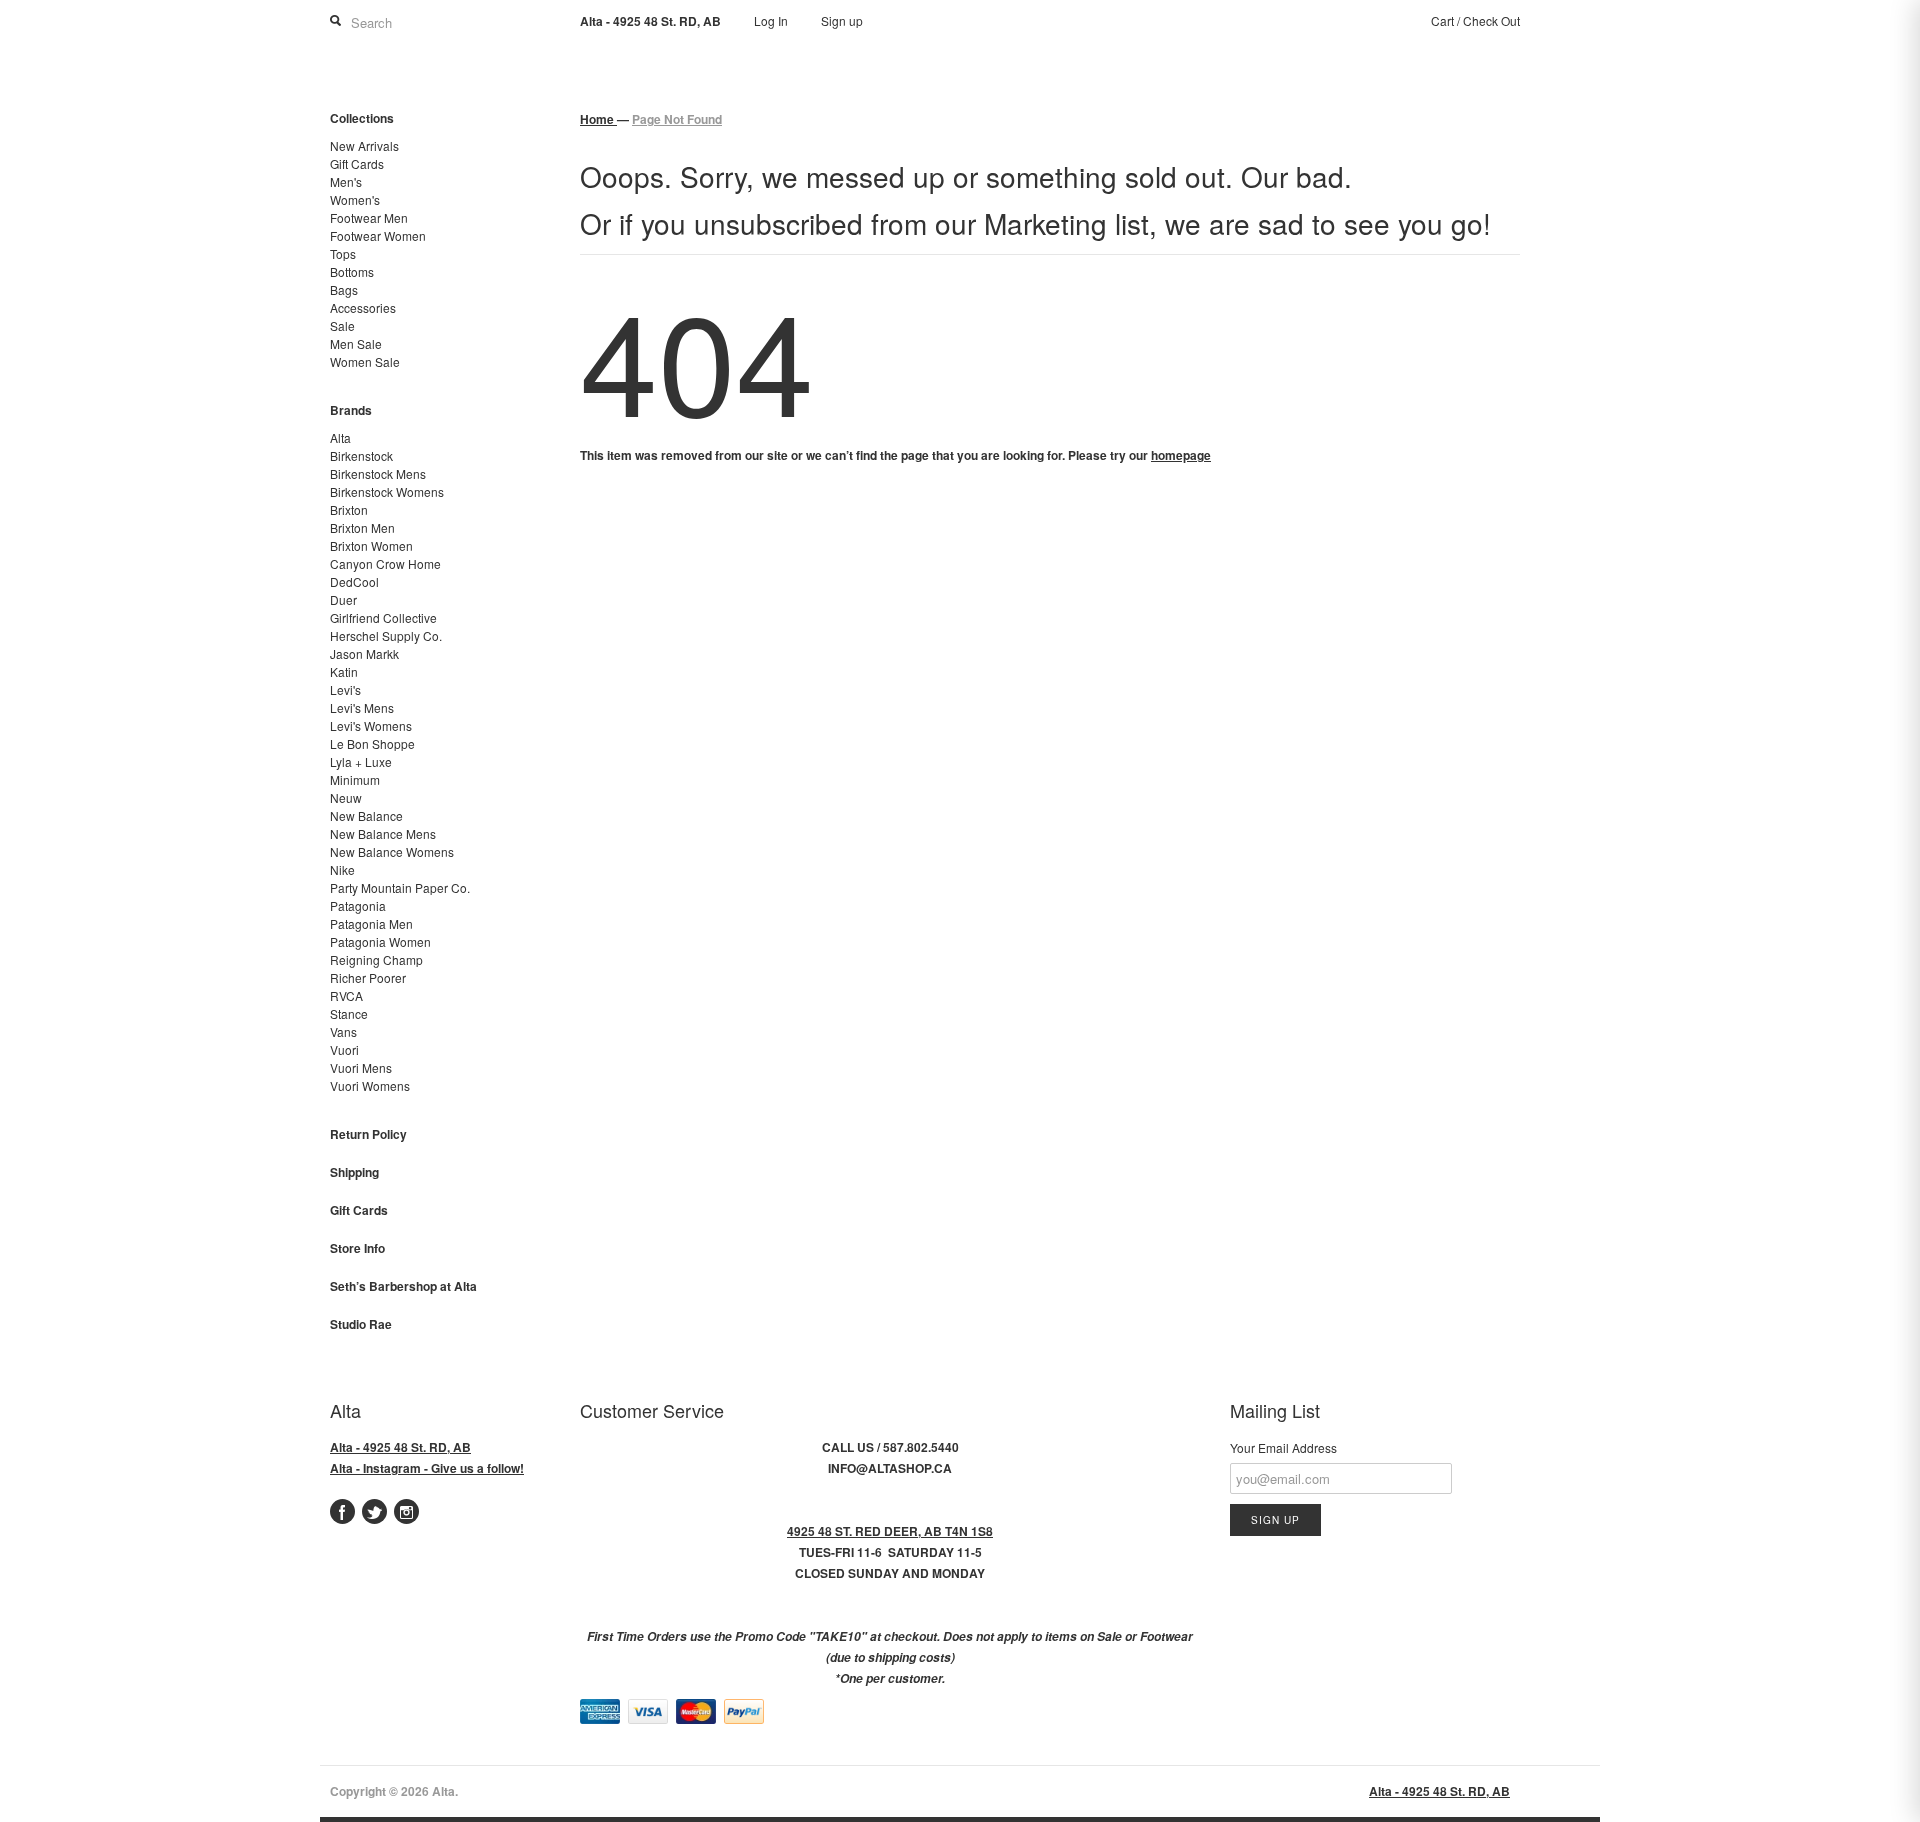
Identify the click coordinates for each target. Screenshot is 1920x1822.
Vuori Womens (370, 1085)
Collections (362, 118)
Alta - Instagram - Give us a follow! (427, 1468)
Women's (355, 199)
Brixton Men (362, 527)
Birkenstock (361, 455)
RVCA (346, 995)
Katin (344, 671)
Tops (343, 253)
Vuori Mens (361, 1067)
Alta (340, 437)
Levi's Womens (371, 725)
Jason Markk (364, 653)
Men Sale (356, 343)
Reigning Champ (376, 959)
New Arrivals (364, 145)
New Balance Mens (383, 833)
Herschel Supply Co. (386, 635)
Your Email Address (1283, 1447)
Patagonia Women (380, 941)
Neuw (346, 797)
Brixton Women (371, 545)
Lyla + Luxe (361, 761)
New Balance (366, 815)
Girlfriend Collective (383, 617)
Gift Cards (357, 163)
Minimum (355, 779)
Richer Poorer (368, 977)
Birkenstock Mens (378, 473)
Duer (343, 599)
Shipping (354, 1172)
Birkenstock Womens (387, 491)
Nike (342, 869)
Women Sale (365, 361)
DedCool (354, 581)
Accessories (363, 307)
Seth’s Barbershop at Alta (403, 1286)
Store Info (357, 1248)
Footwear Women (378, 235)
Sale (342, 325)
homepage (1181, 455)
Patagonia (358, 905)
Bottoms (352, 271)
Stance (349, 1013)
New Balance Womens (392, 851)
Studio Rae (361, 1324)
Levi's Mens (362, 707)
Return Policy (368, 1134)
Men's (346, 181)
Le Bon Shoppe (372, 743)
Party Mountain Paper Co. (400, 887)
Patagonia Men (371, 923)
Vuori (344, 1049)
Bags (344, 289)
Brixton (349, 509)
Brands (351, 410)
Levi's (345, 689)
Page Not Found (677, 119)
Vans (343, 1031)
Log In (771, 20)
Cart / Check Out (1475, 20)
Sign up (842, 20)
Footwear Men (369, 217)
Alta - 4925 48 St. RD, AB (400, 1447)
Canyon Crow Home (385, 563)
